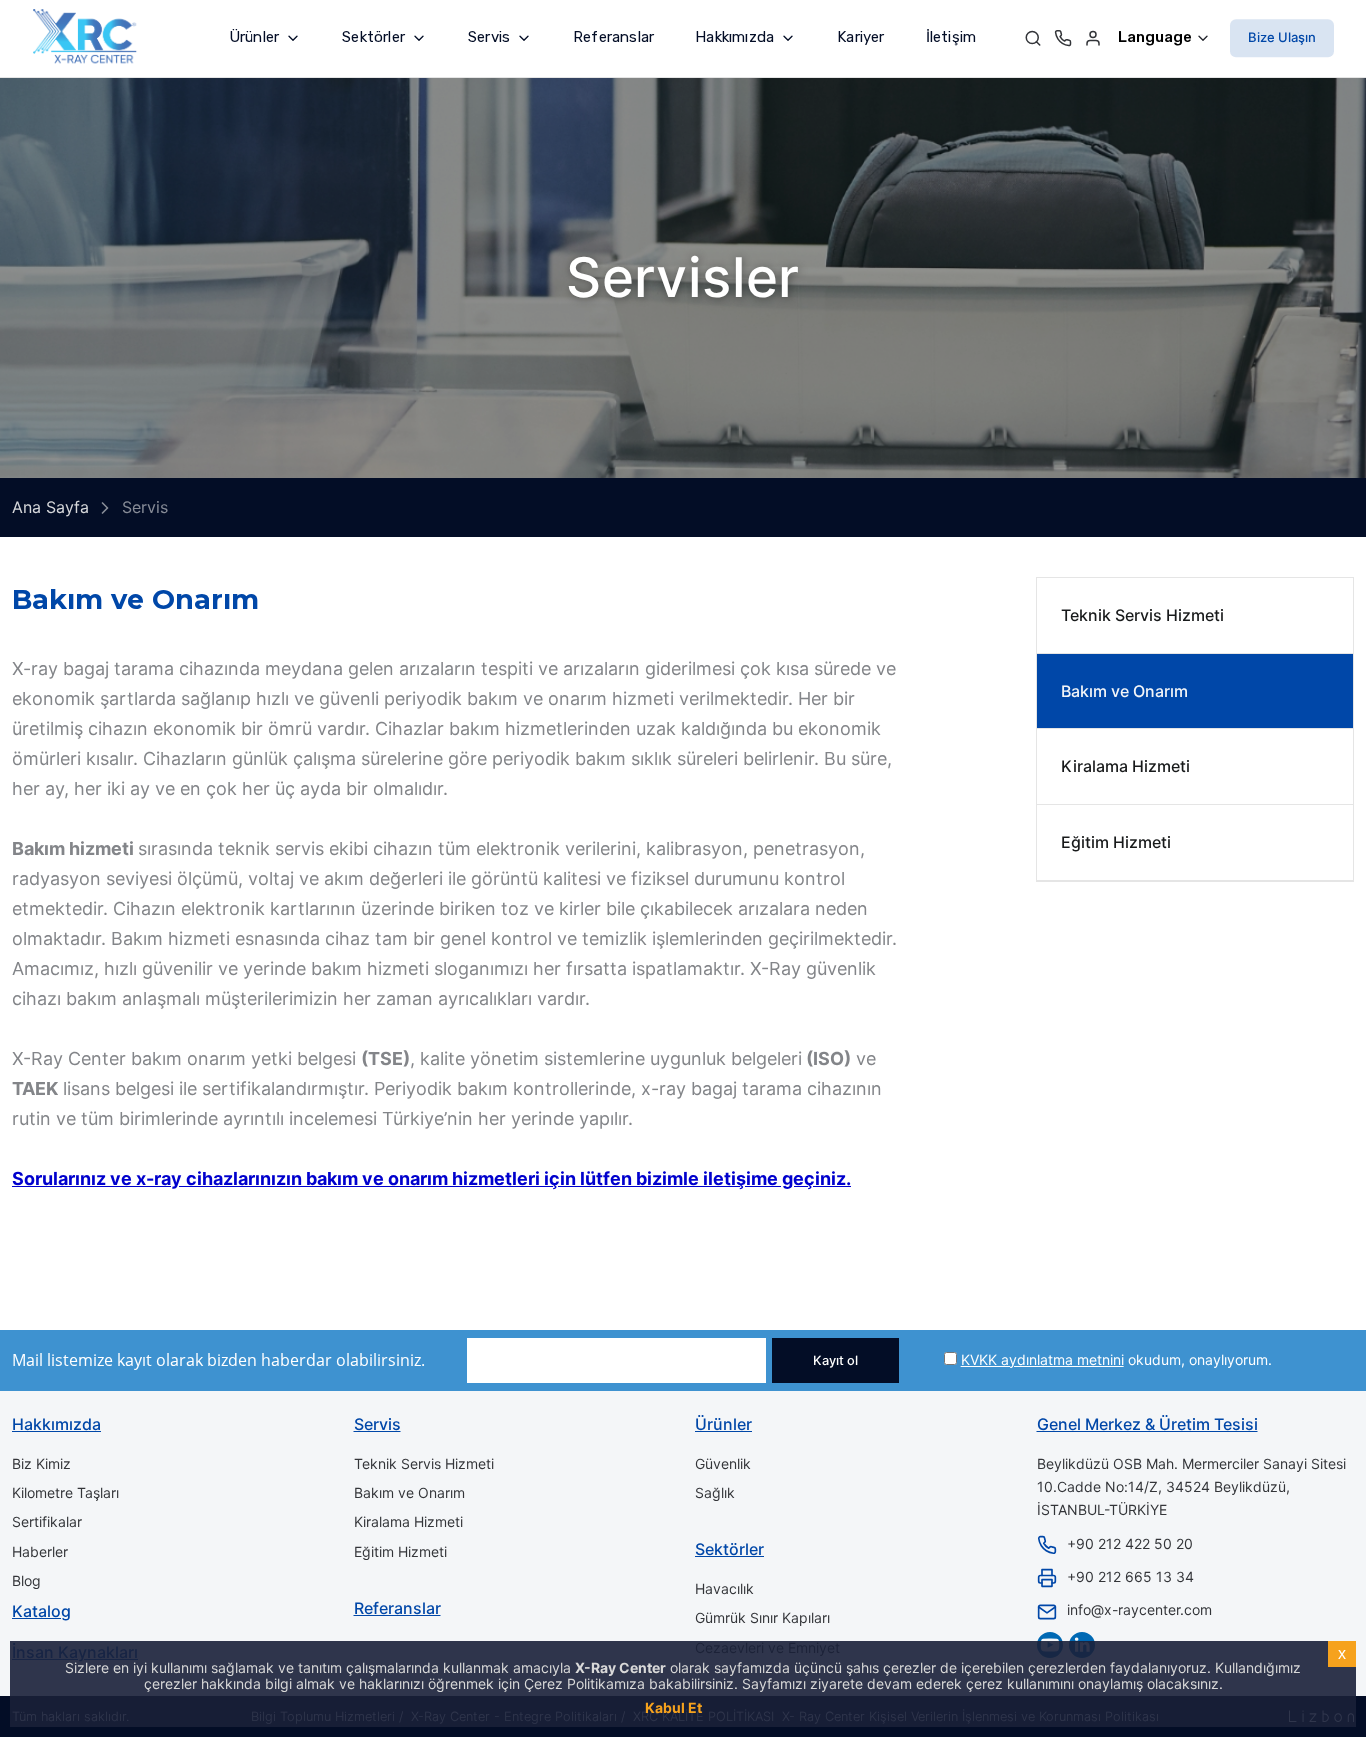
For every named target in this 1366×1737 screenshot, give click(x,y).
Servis (377, 1424)
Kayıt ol (835, 1360)
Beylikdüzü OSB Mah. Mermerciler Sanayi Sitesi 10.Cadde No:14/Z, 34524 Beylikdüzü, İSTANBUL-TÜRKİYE (1191, 1487)
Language (1156, 37)
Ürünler (723, 1424)
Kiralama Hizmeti (1125, 766)
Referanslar (613, 37)
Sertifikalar (47, 1521)
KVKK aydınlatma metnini (1042, 1359)
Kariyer (860, 37)
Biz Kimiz (41, 1463)
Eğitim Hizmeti (1116, 842)
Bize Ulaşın (1282, 37)
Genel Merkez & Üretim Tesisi (1147, 1424)
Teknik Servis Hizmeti (1142, 615)
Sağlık (715, 1492)
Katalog (41, 1611)
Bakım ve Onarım (1124, 690)
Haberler (40, 1551)
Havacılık (724, 1588)
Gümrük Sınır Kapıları (762, 1617)
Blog (26, 1580)
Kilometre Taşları (65, 1492)
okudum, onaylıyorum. (1116, 1359)
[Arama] (1033, 37)
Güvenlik (723, 1463)
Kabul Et (673, 1708)
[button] (265, 37)
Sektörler (729, 1549)
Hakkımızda (56, 1424)
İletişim (951, 37)
